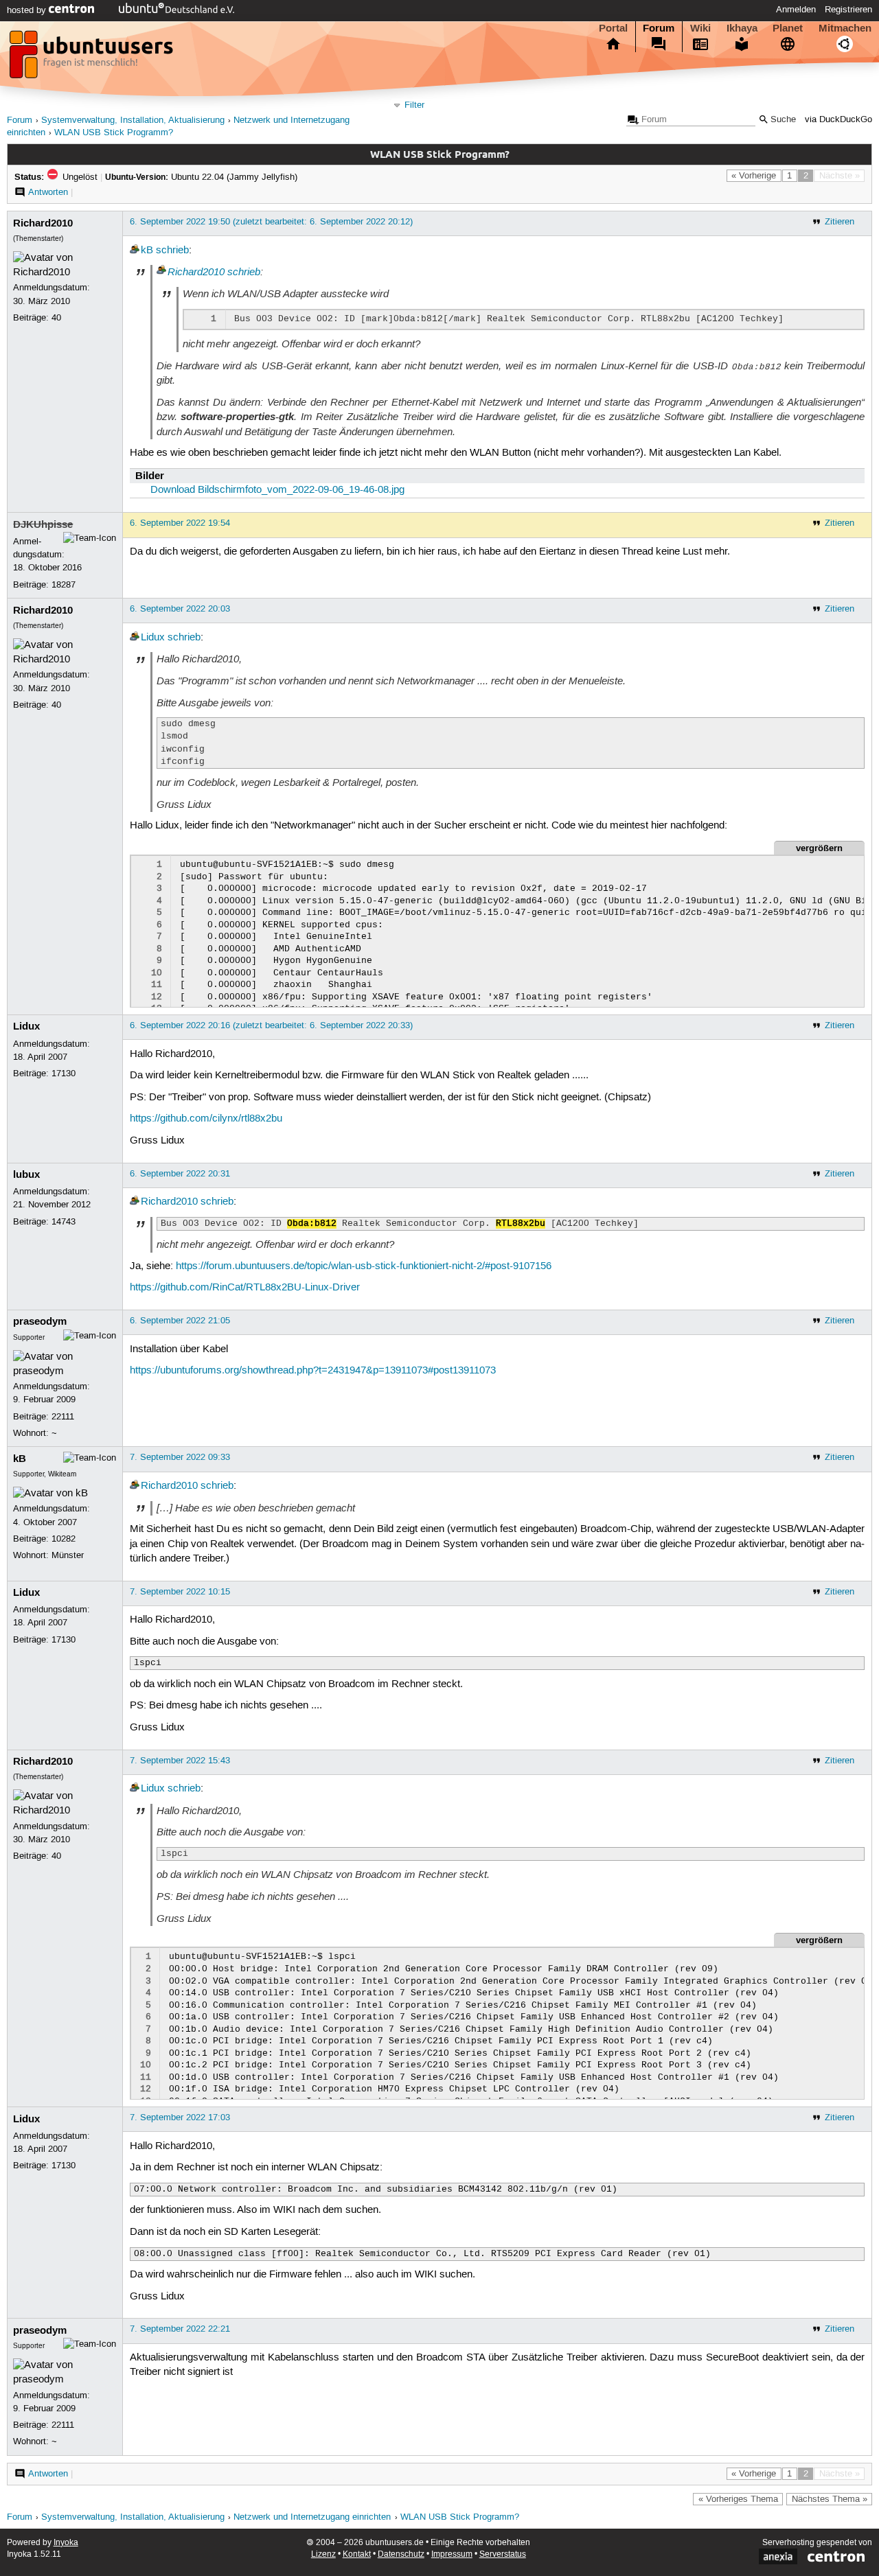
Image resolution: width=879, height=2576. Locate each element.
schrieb (172, 251)
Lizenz (323, 2554)
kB (147, 251)
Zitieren (840, 222)
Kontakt (357, 2554)
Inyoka (66, 2543)
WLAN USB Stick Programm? (114, 133)
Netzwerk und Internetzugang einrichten (312, 2517)
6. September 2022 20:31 (180, 1174)
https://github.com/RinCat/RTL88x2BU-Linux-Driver (245, 1288)
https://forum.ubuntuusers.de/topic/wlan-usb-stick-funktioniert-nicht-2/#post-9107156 (364, 1266)
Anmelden (796, 10)
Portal (613, 28)
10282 (64, 1539)
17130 (64, 1074)
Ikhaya (742, 28)
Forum (659, 28)
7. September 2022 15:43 (180, 1761)
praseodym (40, 1321)
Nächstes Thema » (830, 2499)
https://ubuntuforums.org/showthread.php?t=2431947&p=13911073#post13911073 (313, 1371)
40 (56, 318)
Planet (788, 28)
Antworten (48, 192)
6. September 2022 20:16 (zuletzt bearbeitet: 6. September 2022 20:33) (271, 1025)
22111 (63, 1417)
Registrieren (848, 10)
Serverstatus (503, 2554)
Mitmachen (845, 28)
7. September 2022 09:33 (180, 1457)
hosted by (28, 10)
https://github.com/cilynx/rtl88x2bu (206, 1119)
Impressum (452, 2554)
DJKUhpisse (43, 524)
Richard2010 (43, 223)
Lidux (153, 638)
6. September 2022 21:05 (180, 1321)
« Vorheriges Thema (738, 2499)
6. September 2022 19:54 (180, 523)
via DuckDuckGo (838, 120)
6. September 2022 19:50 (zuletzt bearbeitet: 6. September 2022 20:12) (271, 222)
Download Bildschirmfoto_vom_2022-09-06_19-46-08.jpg (277, 490)
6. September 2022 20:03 (180, 609)
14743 (64, 1222)
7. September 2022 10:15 (180, 1592)
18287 (64, 585)
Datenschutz (401, 2554)
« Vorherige (754, 176)
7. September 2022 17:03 (180, 2117)
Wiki (700, 28)
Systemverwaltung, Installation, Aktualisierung (133, 120)
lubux (26, 1174)
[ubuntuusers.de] (93, 58)
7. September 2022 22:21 (180, 2329)
